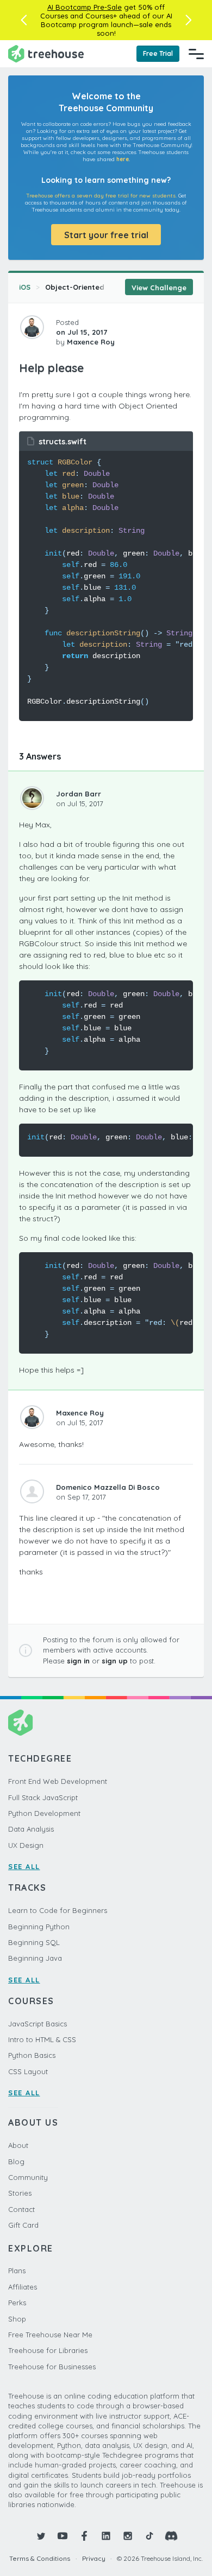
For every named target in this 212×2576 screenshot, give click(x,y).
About (18, 2145)
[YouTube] (63, 2536)
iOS (25, 287)
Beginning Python (39, 1927)
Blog (16, 2161)
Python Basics (32, 2055)
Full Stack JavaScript (43, 1797)
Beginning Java (35, 1958)
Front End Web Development (58, 1781)
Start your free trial (106, 235)
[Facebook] (84, 2536)
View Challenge (159, 288)
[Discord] (171, 2536)
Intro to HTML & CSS (42, 2039)
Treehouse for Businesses (52, 2367)
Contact (21, 2209)
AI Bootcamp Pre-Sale (85, 7)
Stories (20, 2193)
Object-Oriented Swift (85, 287)
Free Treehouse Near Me (50, 2335)
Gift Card (23, 2225)
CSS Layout (28, 2071)
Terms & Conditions (40, 2558)
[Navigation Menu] (196, 54)
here (123, 159)
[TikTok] (149, 2536)
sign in (78, 1661)
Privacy (94, 2558)
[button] (24, 20)
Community (28, 2177)
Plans (17, 2271)
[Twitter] (41, 2536)
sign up (115, 1661)
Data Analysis (31, 1829)
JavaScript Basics (38, 2024)
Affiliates (23, 2287)
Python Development (44, 1813)
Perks (17, 2303)
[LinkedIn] (106, 2536)
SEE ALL (24, 1866)
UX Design (26, 1845)
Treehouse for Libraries (48, 2350)
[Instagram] (128, 2536)
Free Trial (158, 53)
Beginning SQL (34, 1942)
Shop (17, 2319)
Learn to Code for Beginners (58, 1910)
